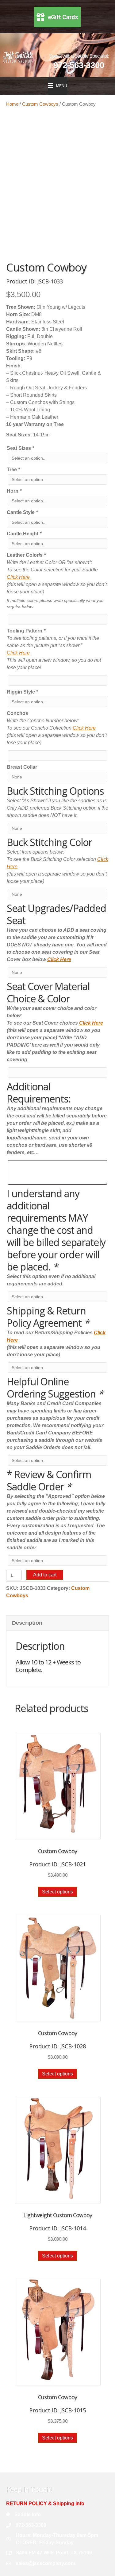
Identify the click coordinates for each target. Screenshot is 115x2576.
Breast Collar (22, 767)
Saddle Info (28, 2514)
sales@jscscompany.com (45, 2563)
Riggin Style (22, 692)
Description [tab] (27, 1623)
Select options (57, 1892)
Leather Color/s (26, 555)
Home (12, 104)
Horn (14, 491)
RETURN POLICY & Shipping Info (45, 2503)
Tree (13, 470)
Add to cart (45, 1575)
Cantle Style (22, 512)
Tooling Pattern (26, 631)
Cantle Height (24, 534)
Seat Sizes (20, 448)
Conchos (17, 713)
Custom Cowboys (40, 104)
